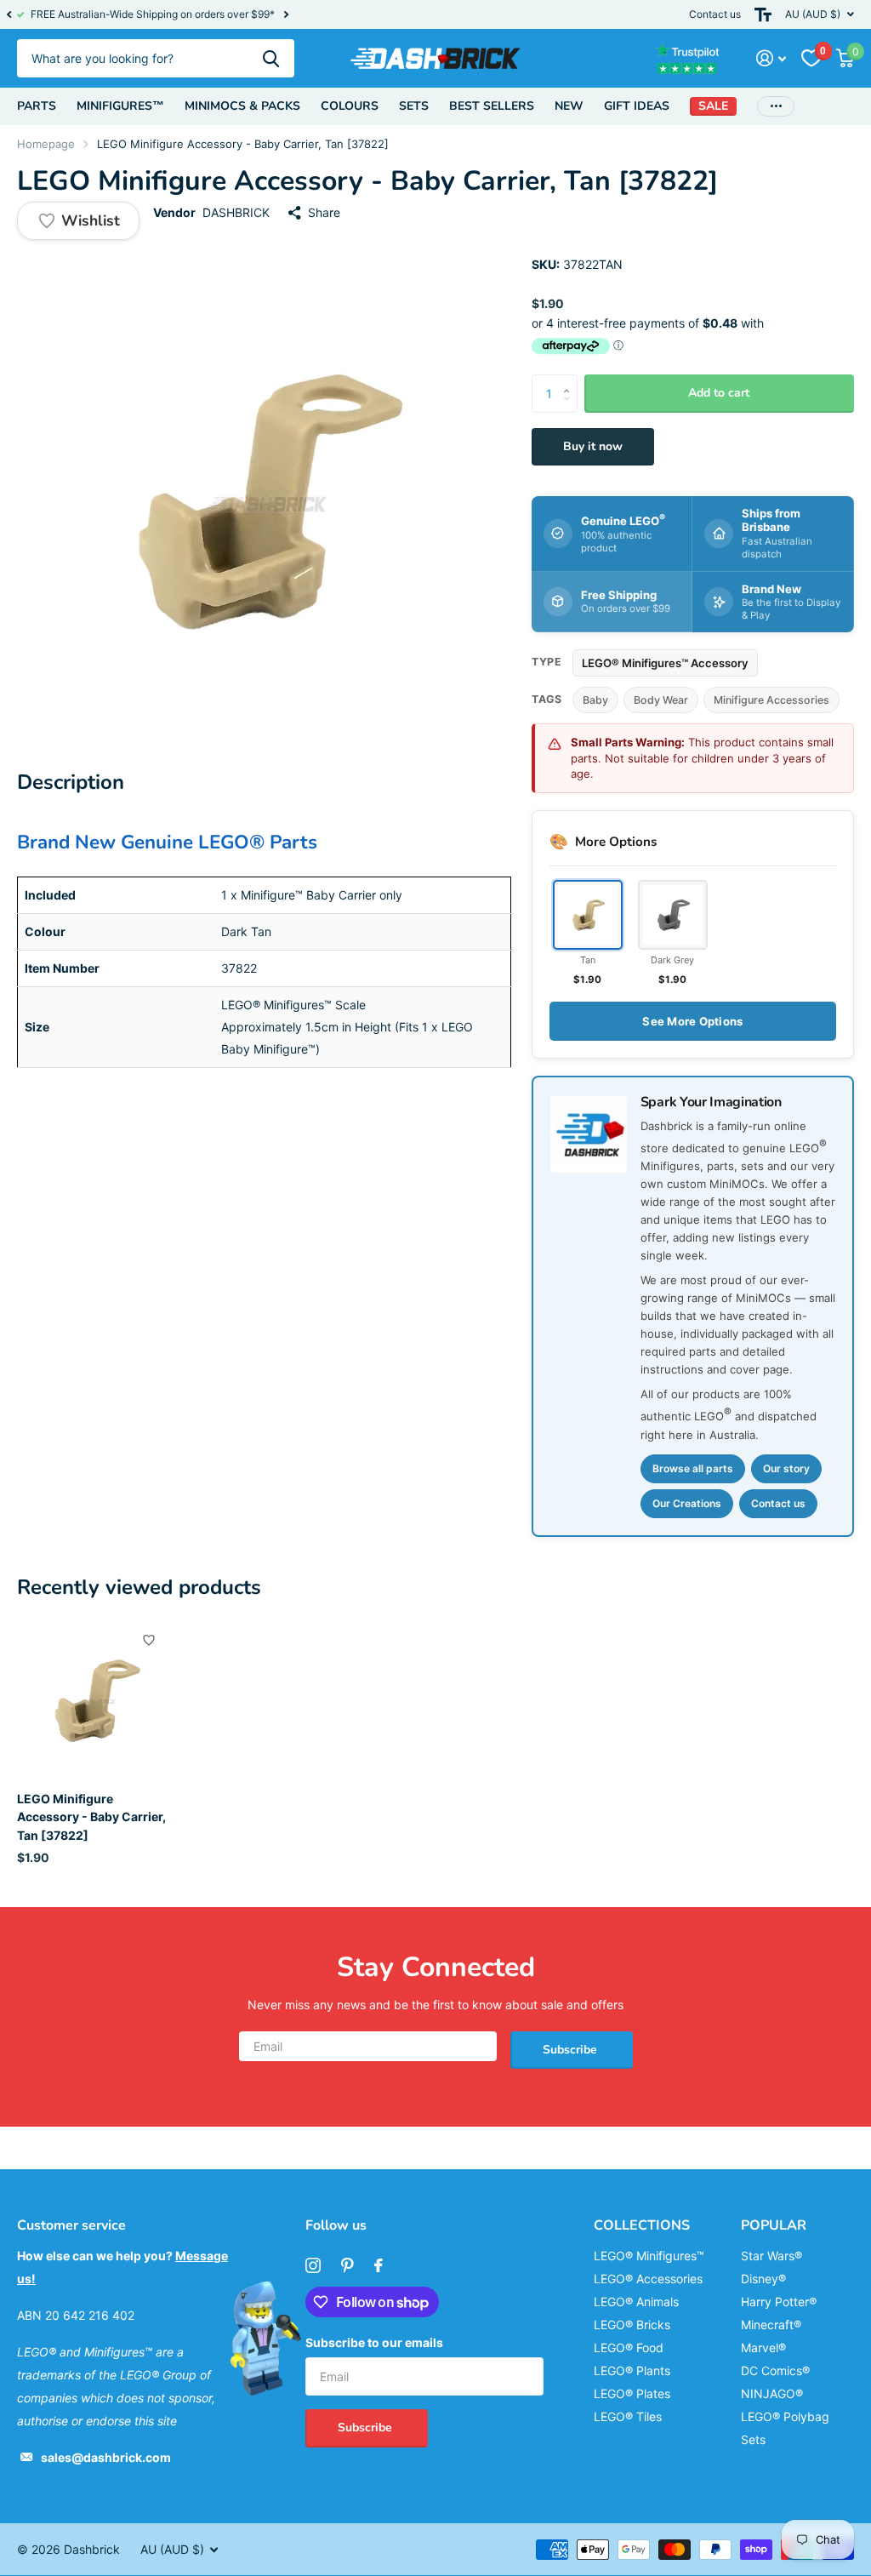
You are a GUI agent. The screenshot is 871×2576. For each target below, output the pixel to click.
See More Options (692, 1021)
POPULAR (774, 2225)
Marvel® (763, 2348)
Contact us (715, 14)
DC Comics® (775, 2370)
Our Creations (687, 1503)
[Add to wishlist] (149, 1640)
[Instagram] (313, 2265)
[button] (9, 14)
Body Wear (661, 700)
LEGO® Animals (636, 2302)
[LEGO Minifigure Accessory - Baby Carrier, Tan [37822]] (95, 1700)
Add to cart (719, 393)
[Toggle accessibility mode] (763, 14)
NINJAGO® (772, 2393)
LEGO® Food (629, 2348)
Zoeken (271, 58)
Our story (786, 1468)
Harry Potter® (779, 2302)
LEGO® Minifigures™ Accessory (665, 663)
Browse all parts (693, 1468)
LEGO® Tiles (628, 2416)
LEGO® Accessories (648, 2279)
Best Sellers (492, 106)
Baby (595, 700)
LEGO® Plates (632, 2393)
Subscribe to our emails (374, 2342)
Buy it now (593, 446)
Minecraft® (771, 2325)
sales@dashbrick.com (106, 2457)
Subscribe (572, 2050)
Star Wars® (771, 2256)
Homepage (46, 144)
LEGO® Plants (632, 2370)
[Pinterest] (347, 2265)
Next (286, 15)
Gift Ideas (637, 106)
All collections (37, 106)
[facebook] (379, 2265)
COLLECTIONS (642, 2225)
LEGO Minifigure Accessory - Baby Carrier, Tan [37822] (91, 1817)
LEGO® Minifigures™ (649, 2256)
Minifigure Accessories (771, 700)
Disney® (763, 2279)
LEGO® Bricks (632, 2325)
